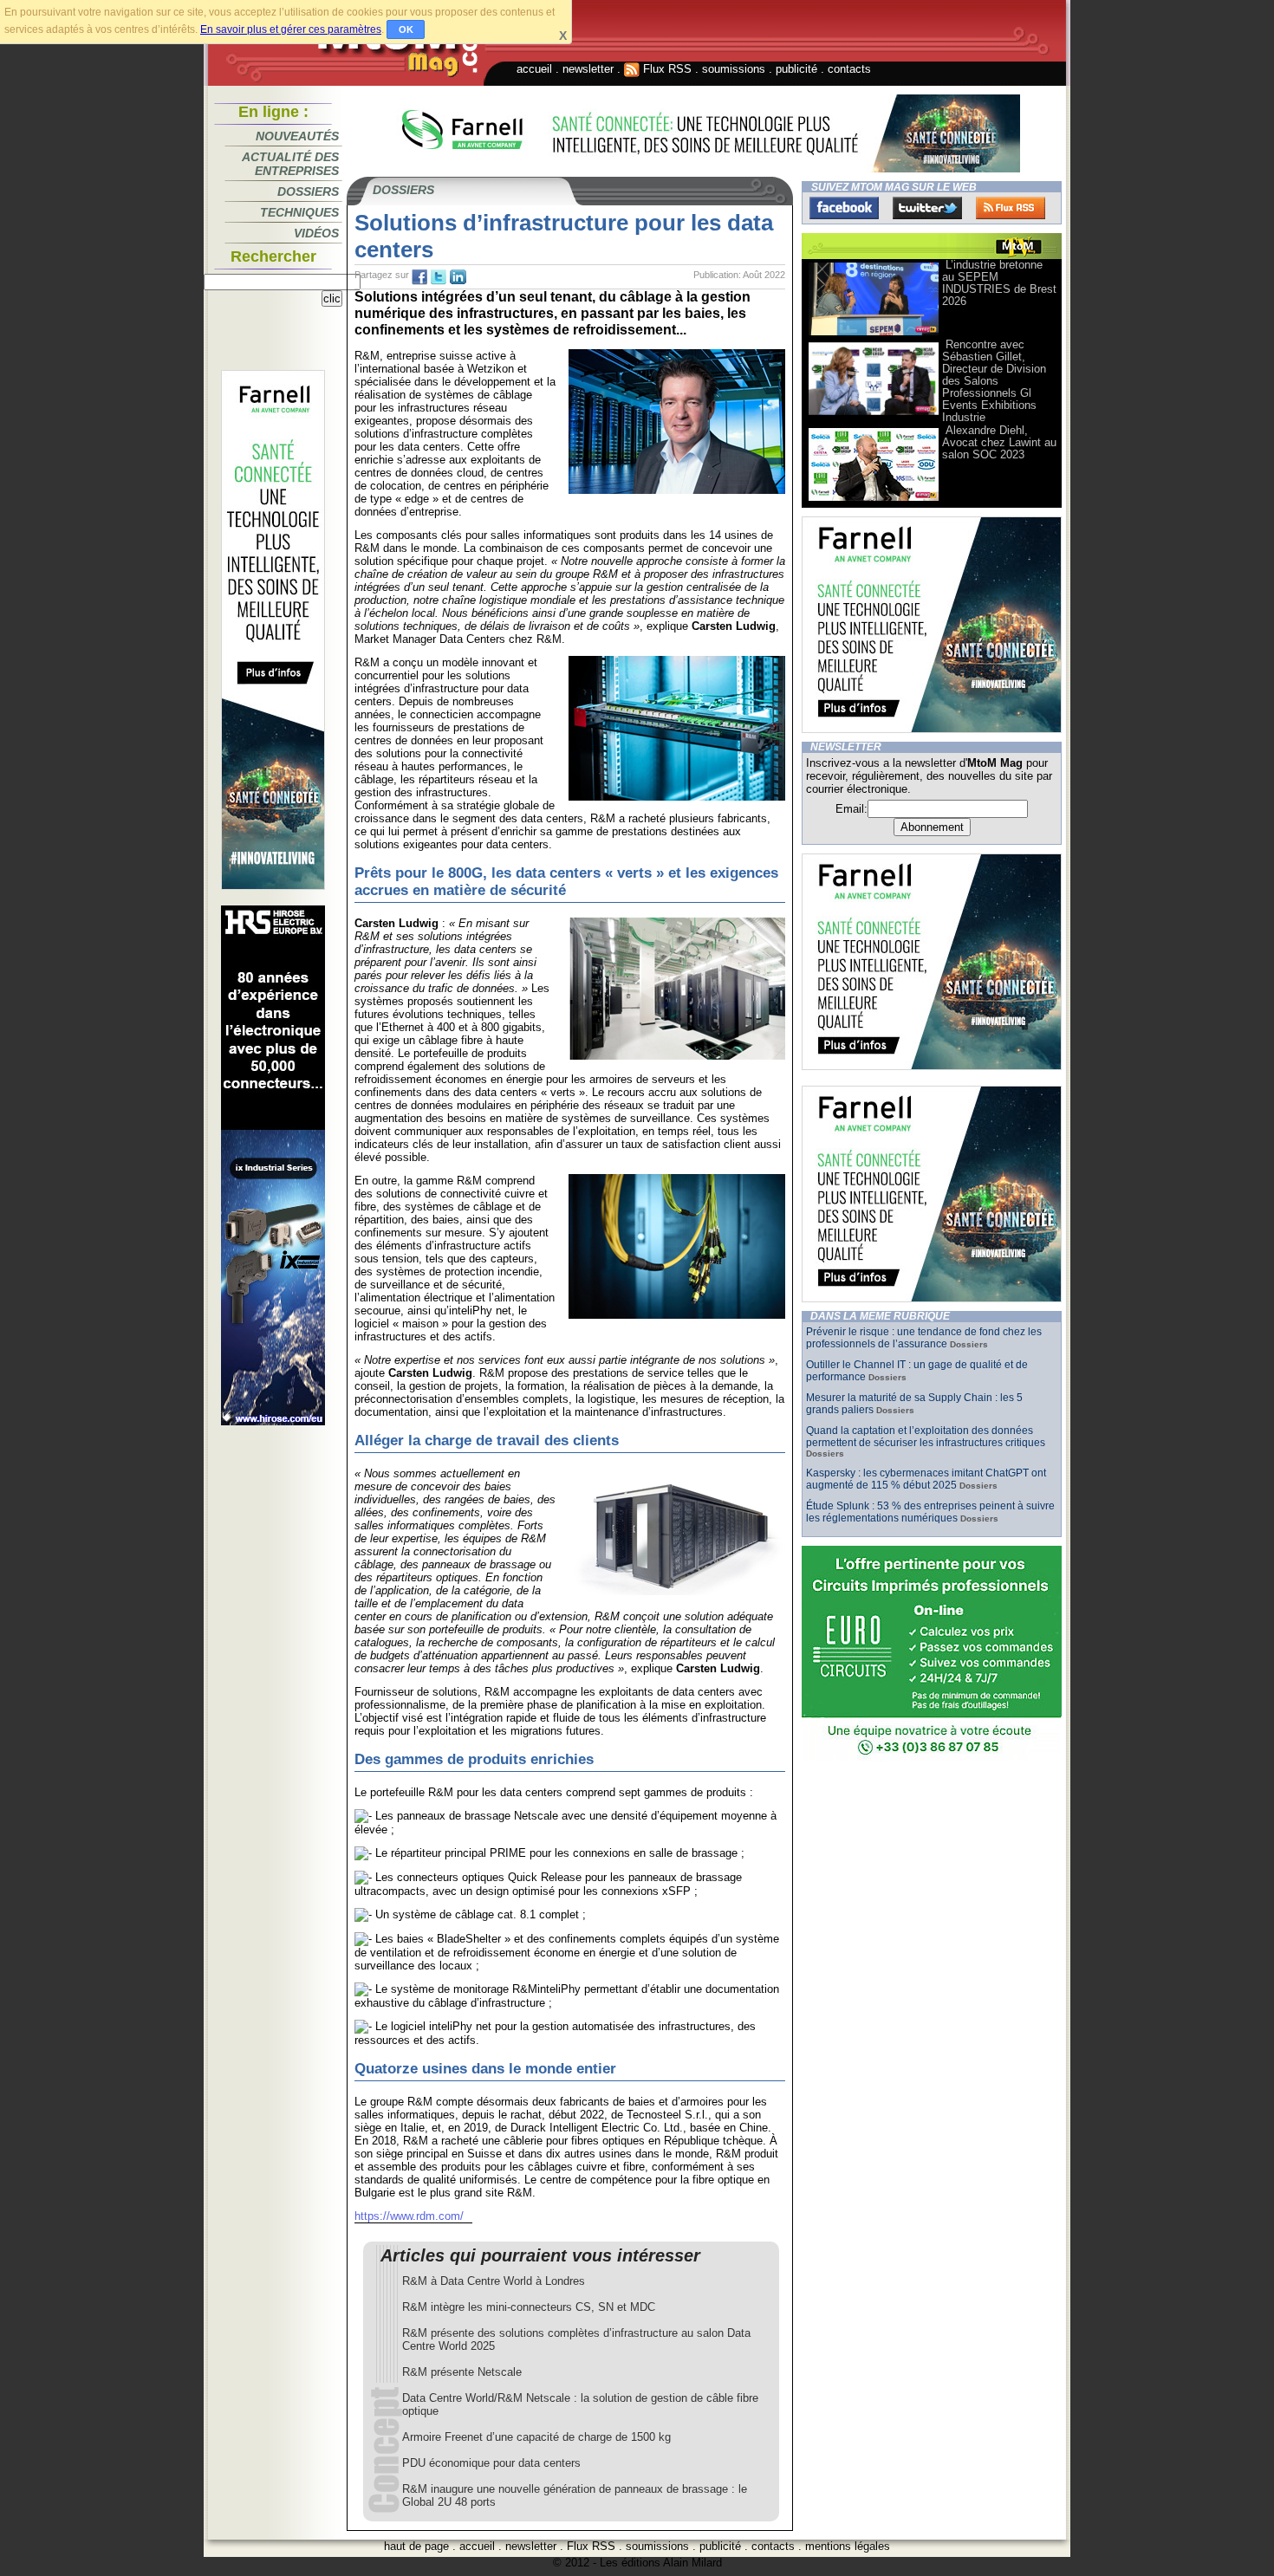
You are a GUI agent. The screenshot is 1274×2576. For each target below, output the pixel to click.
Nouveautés (297, 136)
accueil (534, 69)
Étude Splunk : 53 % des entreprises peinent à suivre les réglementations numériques (930, 1512)
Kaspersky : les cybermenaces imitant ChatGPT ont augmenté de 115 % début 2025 (926, 1479)
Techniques (299, 212)
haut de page (416, 2546)
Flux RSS (666, 69)
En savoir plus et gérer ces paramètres (291, 29)
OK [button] (406, 29)
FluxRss (1011, 208)
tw (439, 277)
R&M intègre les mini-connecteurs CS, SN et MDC (529, 2307)
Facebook (844, 208)
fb (419, 277)
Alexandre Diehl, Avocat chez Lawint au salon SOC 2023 (999, 442)
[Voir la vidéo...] (874, 334)
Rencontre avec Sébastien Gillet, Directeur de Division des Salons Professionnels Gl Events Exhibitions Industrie (994, 381)
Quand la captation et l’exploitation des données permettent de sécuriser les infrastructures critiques (926, 1437)
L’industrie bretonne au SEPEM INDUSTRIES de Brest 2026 (999, 283)
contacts (849, 69)
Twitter (927, 208)
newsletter (588, 69)
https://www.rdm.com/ (409, 2216)
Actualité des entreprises (290, 164)
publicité (796, 69)
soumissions (734, 69)
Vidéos (316, 233)
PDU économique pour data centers (491, 2463)
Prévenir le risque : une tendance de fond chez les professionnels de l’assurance (924, 1338)
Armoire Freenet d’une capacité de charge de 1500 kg (536, 2437)
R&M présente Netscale (462, 2372)
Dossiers (308, 191)
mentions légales (848, 2546)
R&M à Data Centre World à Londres (494, 2281)
